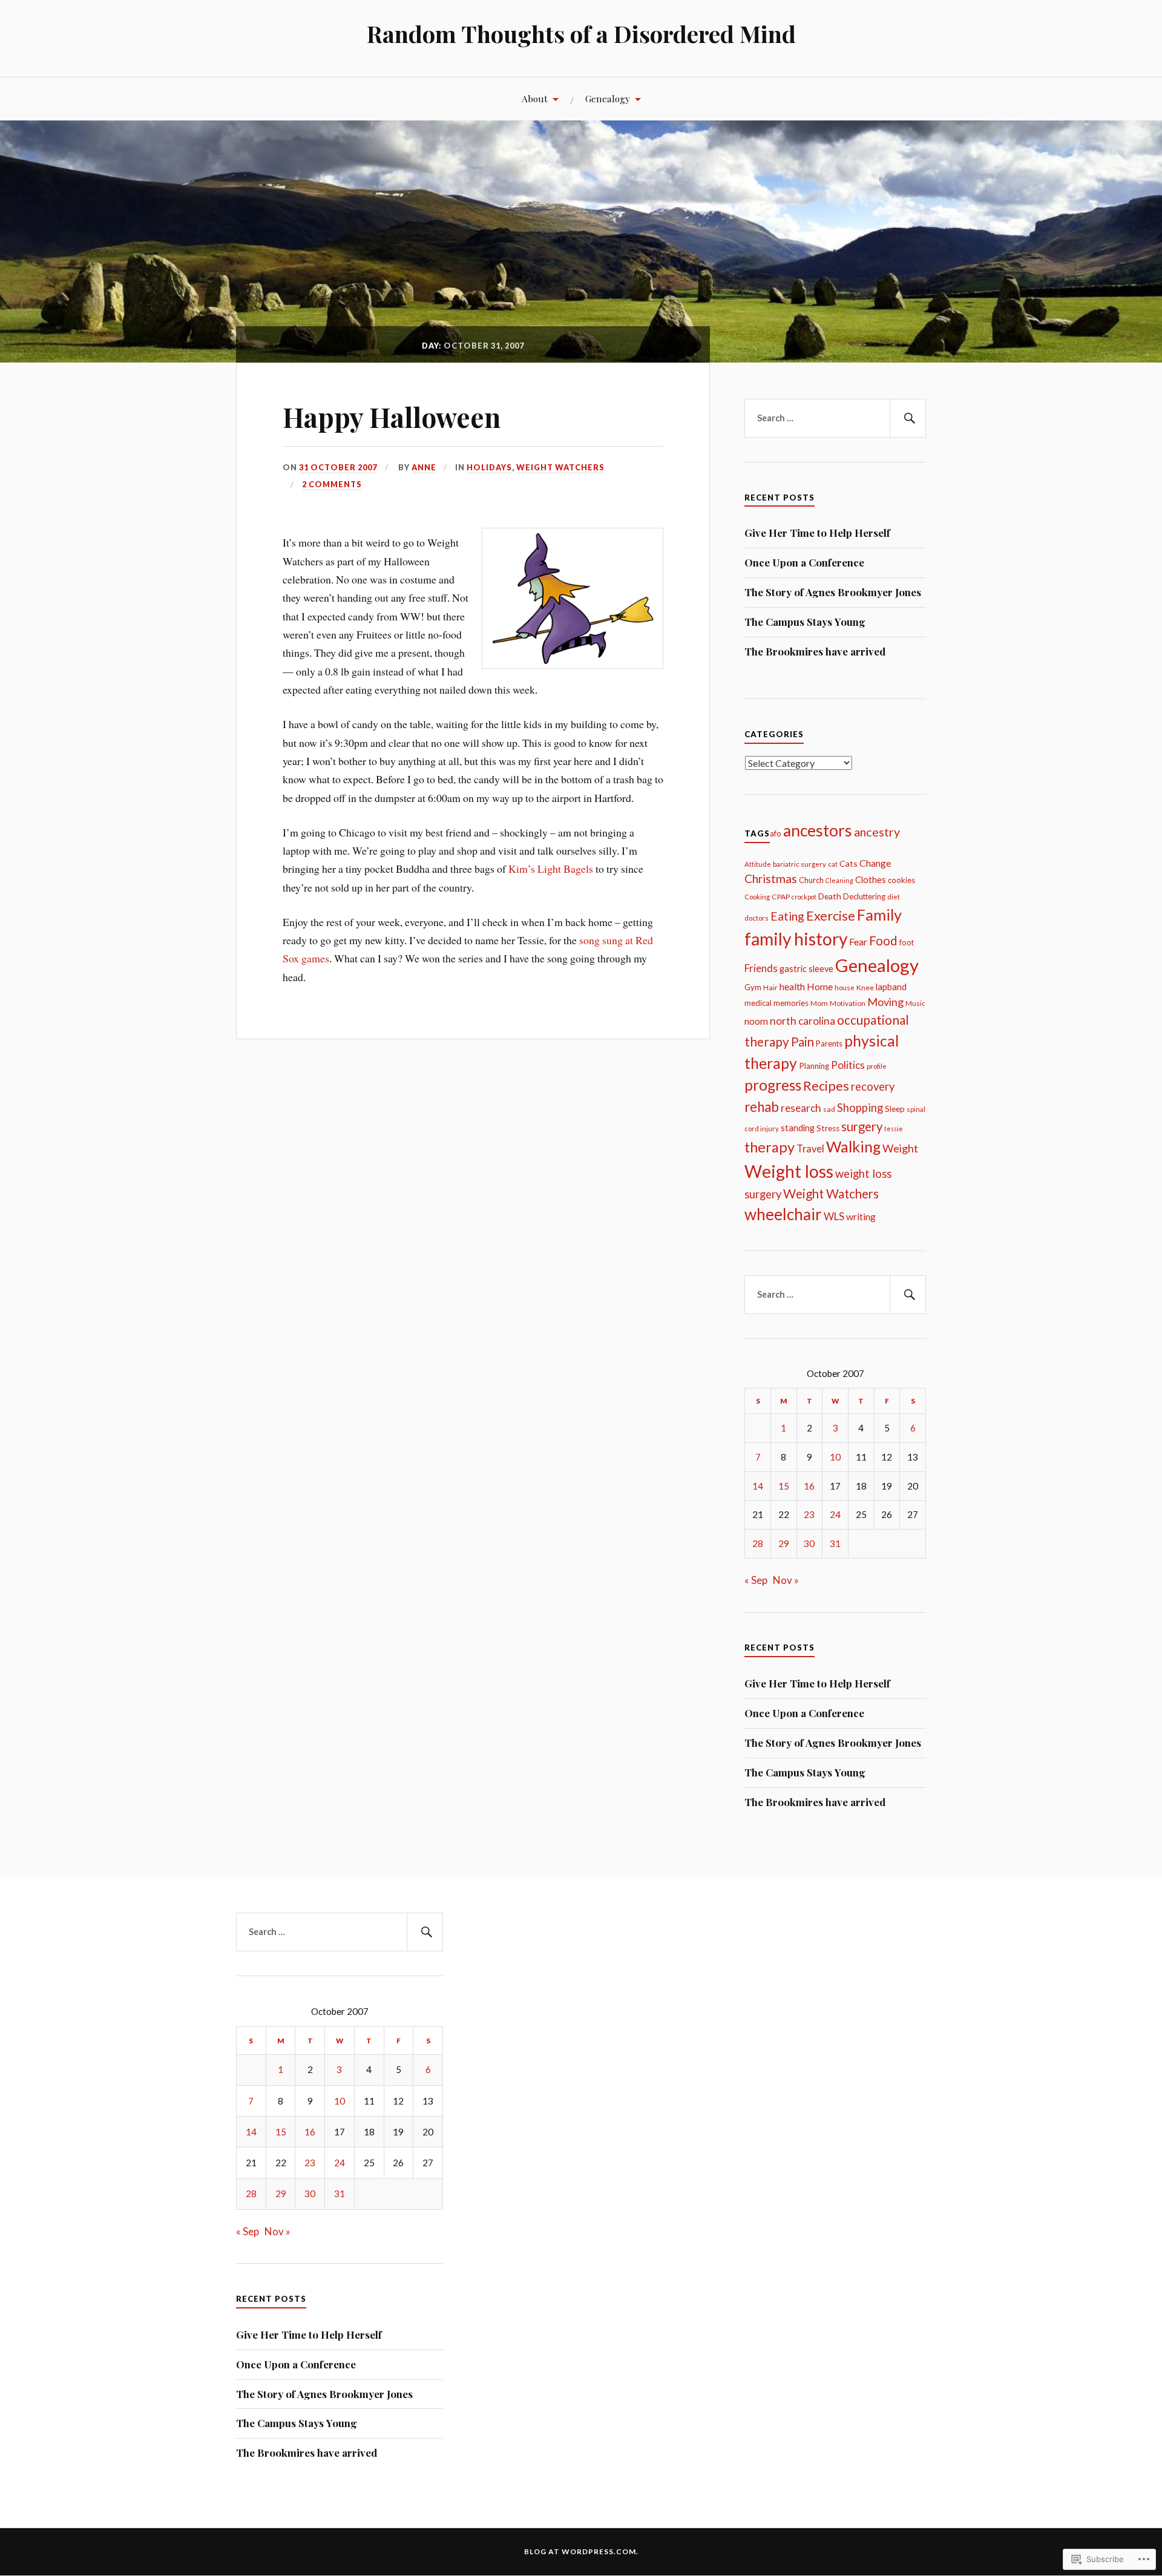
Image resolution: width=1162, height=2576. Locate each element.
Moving (885, 1002)
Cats (849, 863)
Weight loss (789, 1171)
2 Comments (332, 484)
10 (835, 1457)
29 (784, 1543)
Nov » (786, 1580)
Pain (803, 1042)
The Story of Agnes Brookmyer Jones (833, 592)
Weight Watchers (560, 467)
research (801, 1108)
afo (776, 833)
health (792, 986)
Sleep (895, 1109)
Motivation (848, 1003)
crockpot (804, 897)
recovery (873, 1086)
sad (829, 1109)
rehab (762, 1107)
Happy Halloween (392, 417)
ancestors (818, 830)
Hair (770, 987)
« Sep (756, 1580)
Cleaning (839, 880)
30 (809, 1543)
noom (756, 1021)
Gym (753, 987)
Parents (829, 1043)
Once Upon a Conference (804, 562)
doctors (757, 918)
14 (758, 1486)
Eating (787, 916)
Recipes (826, 1086)
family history (796, 939)
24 (835, 1514)
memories (791, 1003)
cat (833, 864)
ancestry (877, 832)
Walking (853, 1146)
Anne (424, 467)
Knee (865, 987)
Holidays (489, 467)
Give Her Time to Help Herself (817, 533)
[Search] (908, 418)
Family (879, 915)
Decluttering (864, 896)
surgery (862, 1126)
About (535, 98)
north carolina (803, 1021)
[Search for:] (835, 418)
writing (861, 1217)
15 (784, 1486)
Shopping (860, 1108)
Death (830, 896)
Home (820, 987)
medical (758, 1003)
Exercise (831, 916)
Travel (810, 1149)
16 (809, 1486)
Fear (858, 941)
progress (773, 1085)
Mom (819, 1003)
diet (894, 897)
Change (875, 863)
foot (907, 942)
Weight (900, 1148)
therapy (770, 1147)
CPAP (781, 897)
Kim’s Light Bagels (551, 869)
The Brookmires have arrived (815, 651)
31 (835, 1543)
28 (758, 1543)
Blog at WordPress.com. (581, 2551)
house (845, 987)
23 (809, 1514)
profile (877, 1066)
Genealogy (608, 98)
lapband (891, 987)
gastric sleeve (806, 969)
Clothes (871, 880)
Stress (828, 1128)
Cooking (757, 897)
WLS (834, 1216)
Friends (761, 968)
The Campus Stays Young (805, 622)
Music (915, 1003)
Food (883, 941)
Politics (848, 1065)
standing (798, 1128)
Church (811, 880)
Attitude (758, 864)
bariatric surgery (799, 864)
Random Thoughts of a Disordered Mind (581, 34)
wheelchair (783, 1214)
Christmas (771, 879)
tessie (894, 1129)
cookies (901, 880)
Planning (814, 1066)
